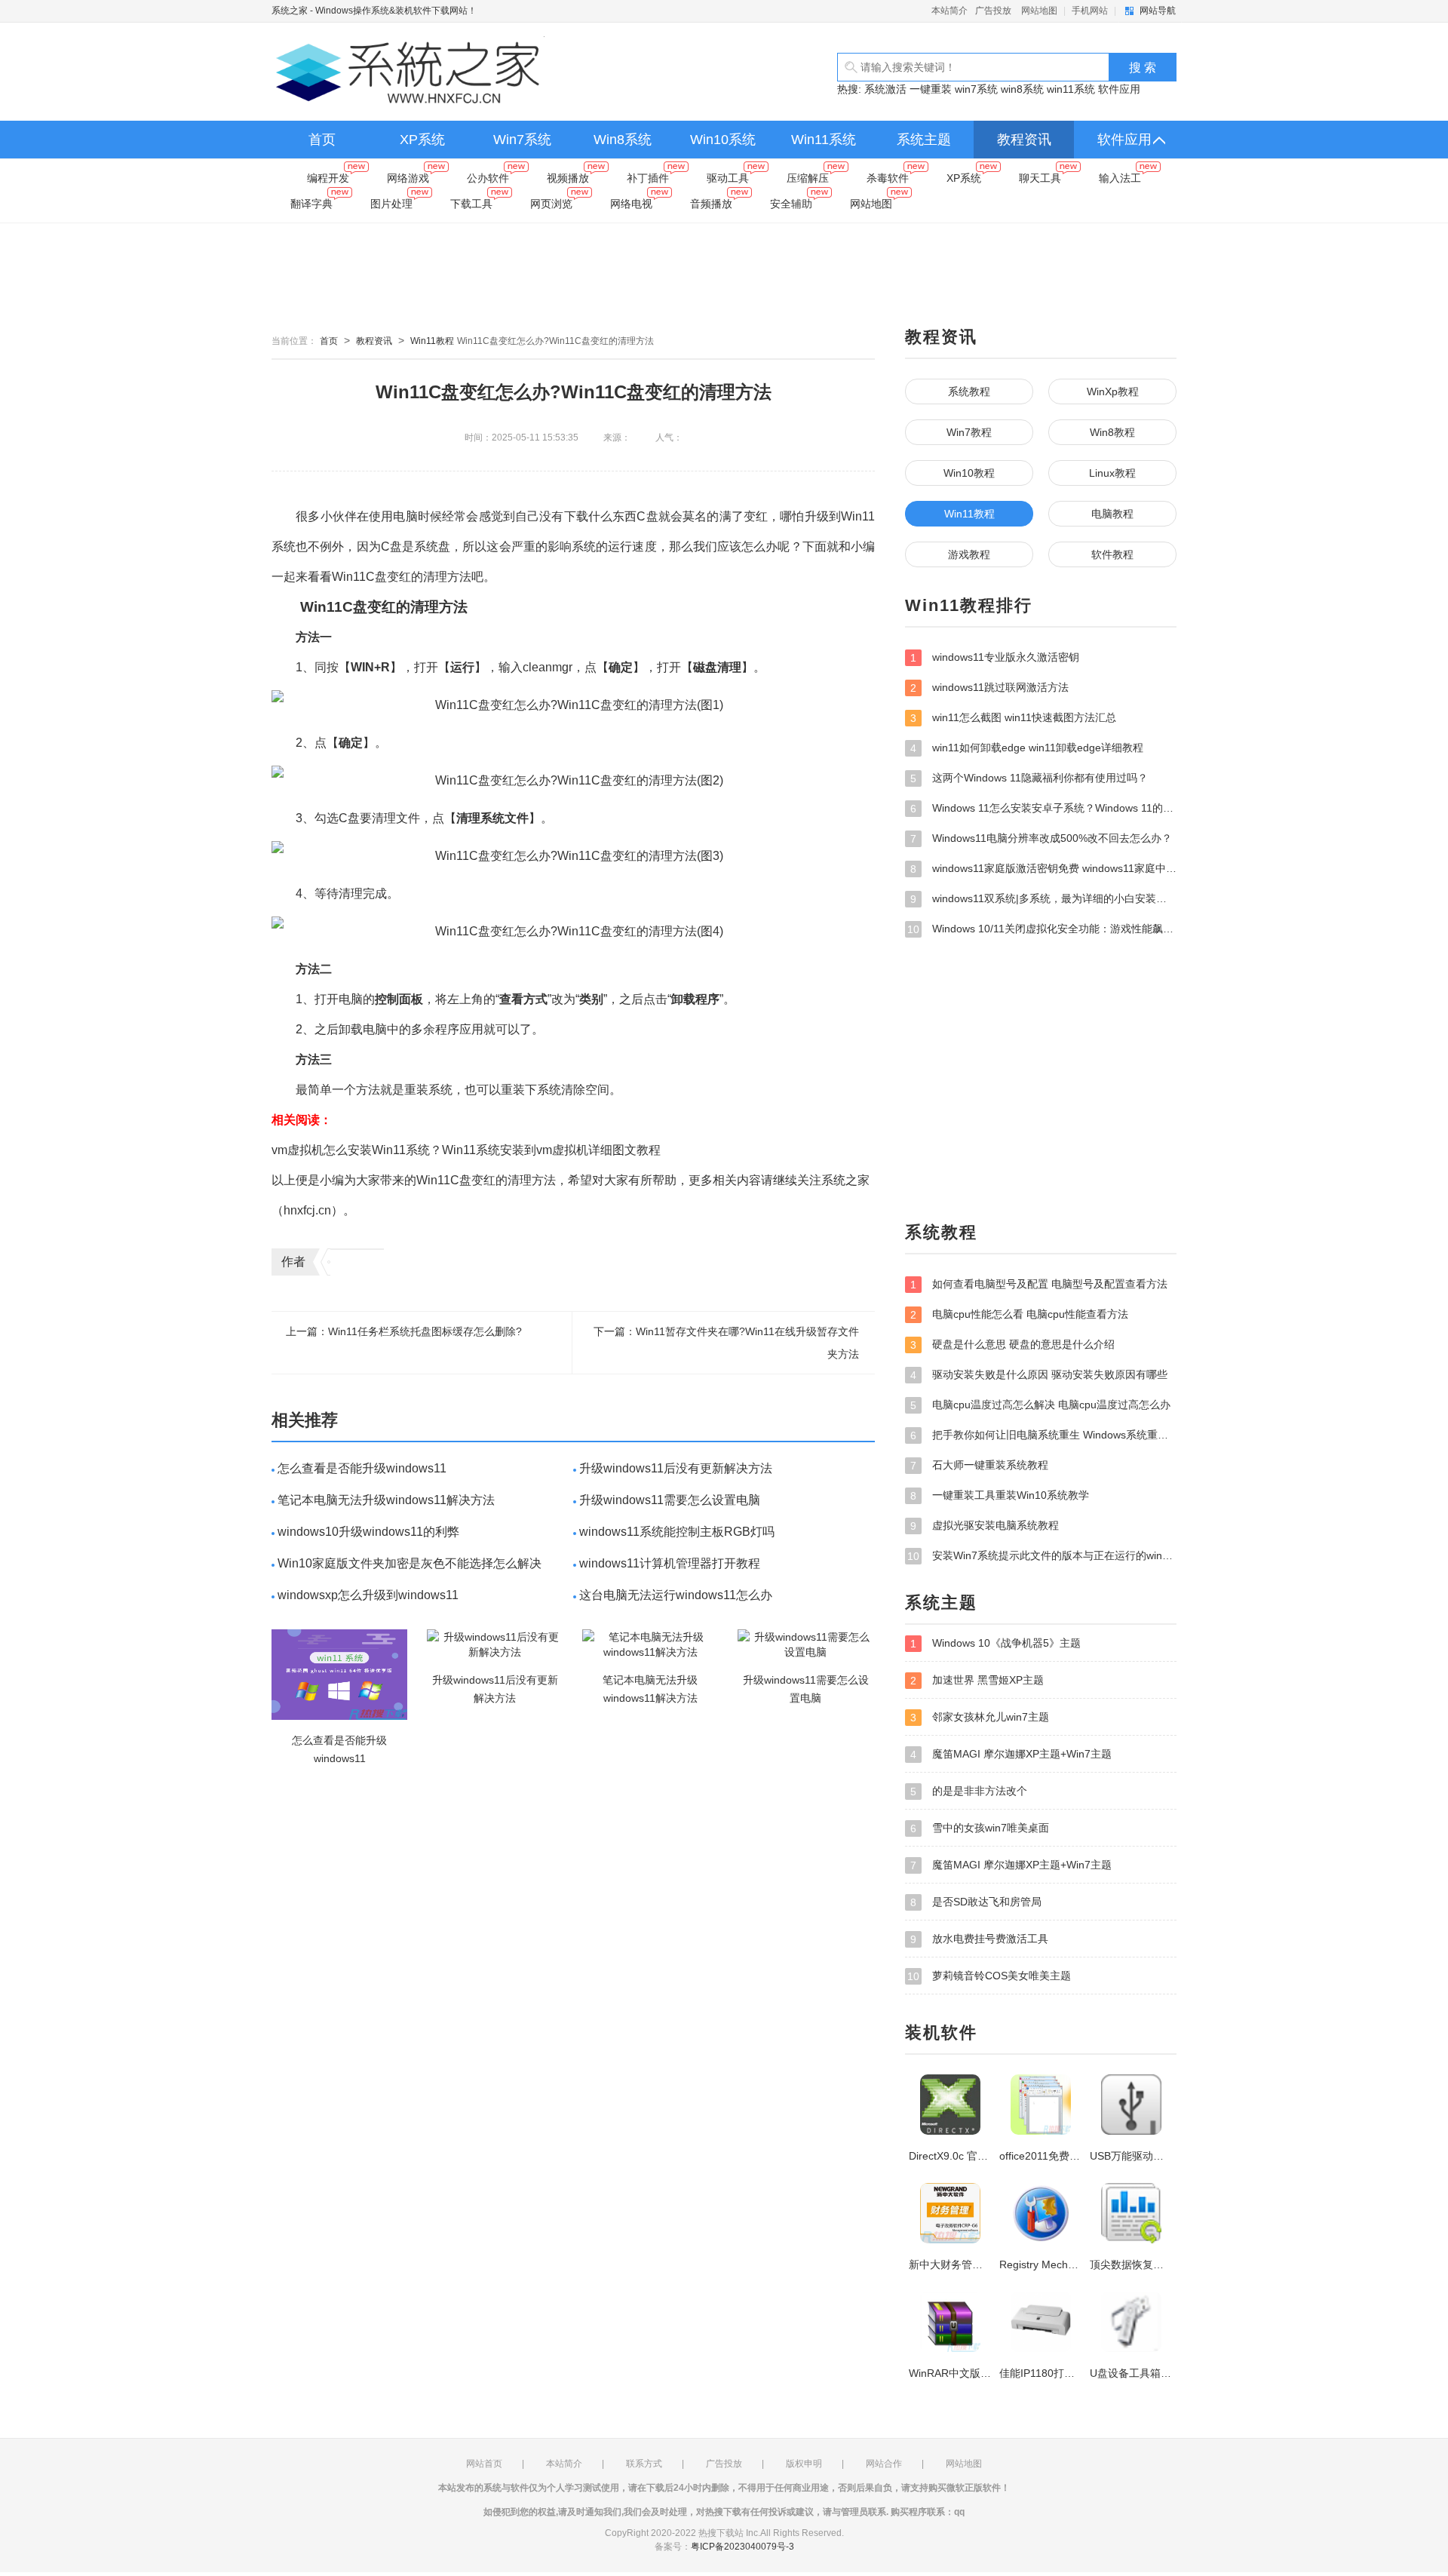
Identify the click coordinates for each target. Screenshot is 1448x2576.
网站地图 (1039, 11)
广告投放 (993, 11)
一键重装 (931, 89)
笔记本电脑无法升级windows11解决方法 (386, 1500)
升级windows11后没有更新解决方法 (676, 1468)
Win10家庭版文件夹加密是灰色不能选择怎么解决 (410, 1563)
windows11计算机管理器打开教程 (670, 1563)
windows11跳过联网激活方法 (989, 688)
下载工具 (471, 204)
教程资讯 (1024, 140)
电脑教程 (1112, 514)
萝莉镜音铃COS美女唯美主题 (989, 1976)
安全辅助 (791, 204)
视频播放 (568, 178)
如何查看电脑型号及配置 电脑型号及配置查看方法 (1039, 1284)
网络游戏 (408, 178)
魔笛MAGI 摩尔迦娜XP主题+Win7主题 (1011, 1754)
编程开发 (328, 178)
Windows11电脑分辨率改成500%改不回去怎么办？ (1041, 838)
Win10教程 (969, 473)
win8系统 (1022, 89)
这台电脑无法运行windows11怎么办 (676, 1595)
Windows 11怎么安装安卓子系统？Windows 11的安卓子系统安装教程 (1043, 808)
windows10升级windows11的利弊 (368, 1532)
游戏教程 (969, 554)
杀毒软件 (888, 178)
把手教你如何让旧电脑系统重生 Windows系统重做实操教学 (1043, 1435)
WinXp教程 (1113, 391)
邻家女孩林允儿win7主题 (980, 1717)
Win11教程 (432, 341)
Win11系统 (824, 140)
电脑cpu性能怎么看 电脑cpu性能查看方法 (1019, 1314)
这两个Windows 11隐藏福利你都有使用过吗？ (1029, 778)
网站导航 (1158, 11)
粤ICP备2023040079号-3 (742, 2547)
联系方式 (644, 2464)
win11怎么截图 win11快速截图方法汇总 (1013, 718)
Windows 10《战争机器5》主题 (995, 1643)
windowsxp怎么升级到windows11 (368, 1595)
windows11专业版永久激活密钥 (995, 657)
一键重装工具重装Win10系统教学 (1000, 1495)
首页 (322, 140)
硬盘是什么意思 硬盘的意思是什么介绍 (1012, 1345)
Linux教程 (1112, 473)
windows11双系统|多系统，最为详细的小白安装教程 (1043, 899)
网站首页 (484, 2464)
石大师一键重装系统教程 (979, 1465)
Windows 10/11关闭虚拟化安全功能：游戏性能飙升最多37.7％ (1042, 929)
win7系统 (976, 89)
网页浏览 (551, 204)
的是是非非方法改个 (969, 1791)
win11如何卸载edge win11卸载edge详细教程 (1027, 748)
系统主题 (924, 140)
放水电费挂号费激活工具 (979, 1939)
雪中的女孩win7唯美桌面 (980, 1828)
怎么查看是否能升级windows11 (362, 1468)
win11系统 (1071, 89)
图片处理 (391, 204)
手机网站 (1090, 11)
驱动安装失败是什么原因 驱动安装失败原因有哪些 (1039, 1375)
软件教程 (1112, 554)
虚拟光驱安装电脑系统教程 (985, 1526)
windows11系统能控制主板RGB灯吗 (677, 1532)
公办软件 (488, 178)
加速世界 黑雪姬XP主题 (977, 1680)
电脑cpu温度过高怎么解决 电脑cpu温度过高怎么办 (1040, 1405)
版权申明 (804, 2464)
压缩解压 (808, 178)
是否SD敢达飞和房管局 (976, 1902)
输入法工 (1120, 178)
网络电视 (631, 204)
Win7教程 (969, 432)
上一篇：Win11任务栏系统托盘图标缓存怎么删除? (404, 1331)
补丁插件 (648, 178)
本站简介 (949, 11)
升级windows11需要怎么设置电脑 (670, 1500)
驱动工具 (728, 178)
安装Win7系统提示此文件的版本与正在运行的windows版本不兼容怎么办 (1042, 1556)
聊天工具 (1040, 178)
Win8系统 (623, 140)
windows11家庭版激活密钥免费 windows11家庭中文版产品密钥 (1043, 869)
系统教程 (969, 391)
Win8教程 (1112, 432)
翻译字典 (311, 204)
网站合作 (884, 2464)
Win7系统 (522, 140)
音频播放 (711, 204)
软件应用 (1119, 89)
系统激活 (885, 89)
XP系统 (422, 140)
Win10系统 (723, 140)
